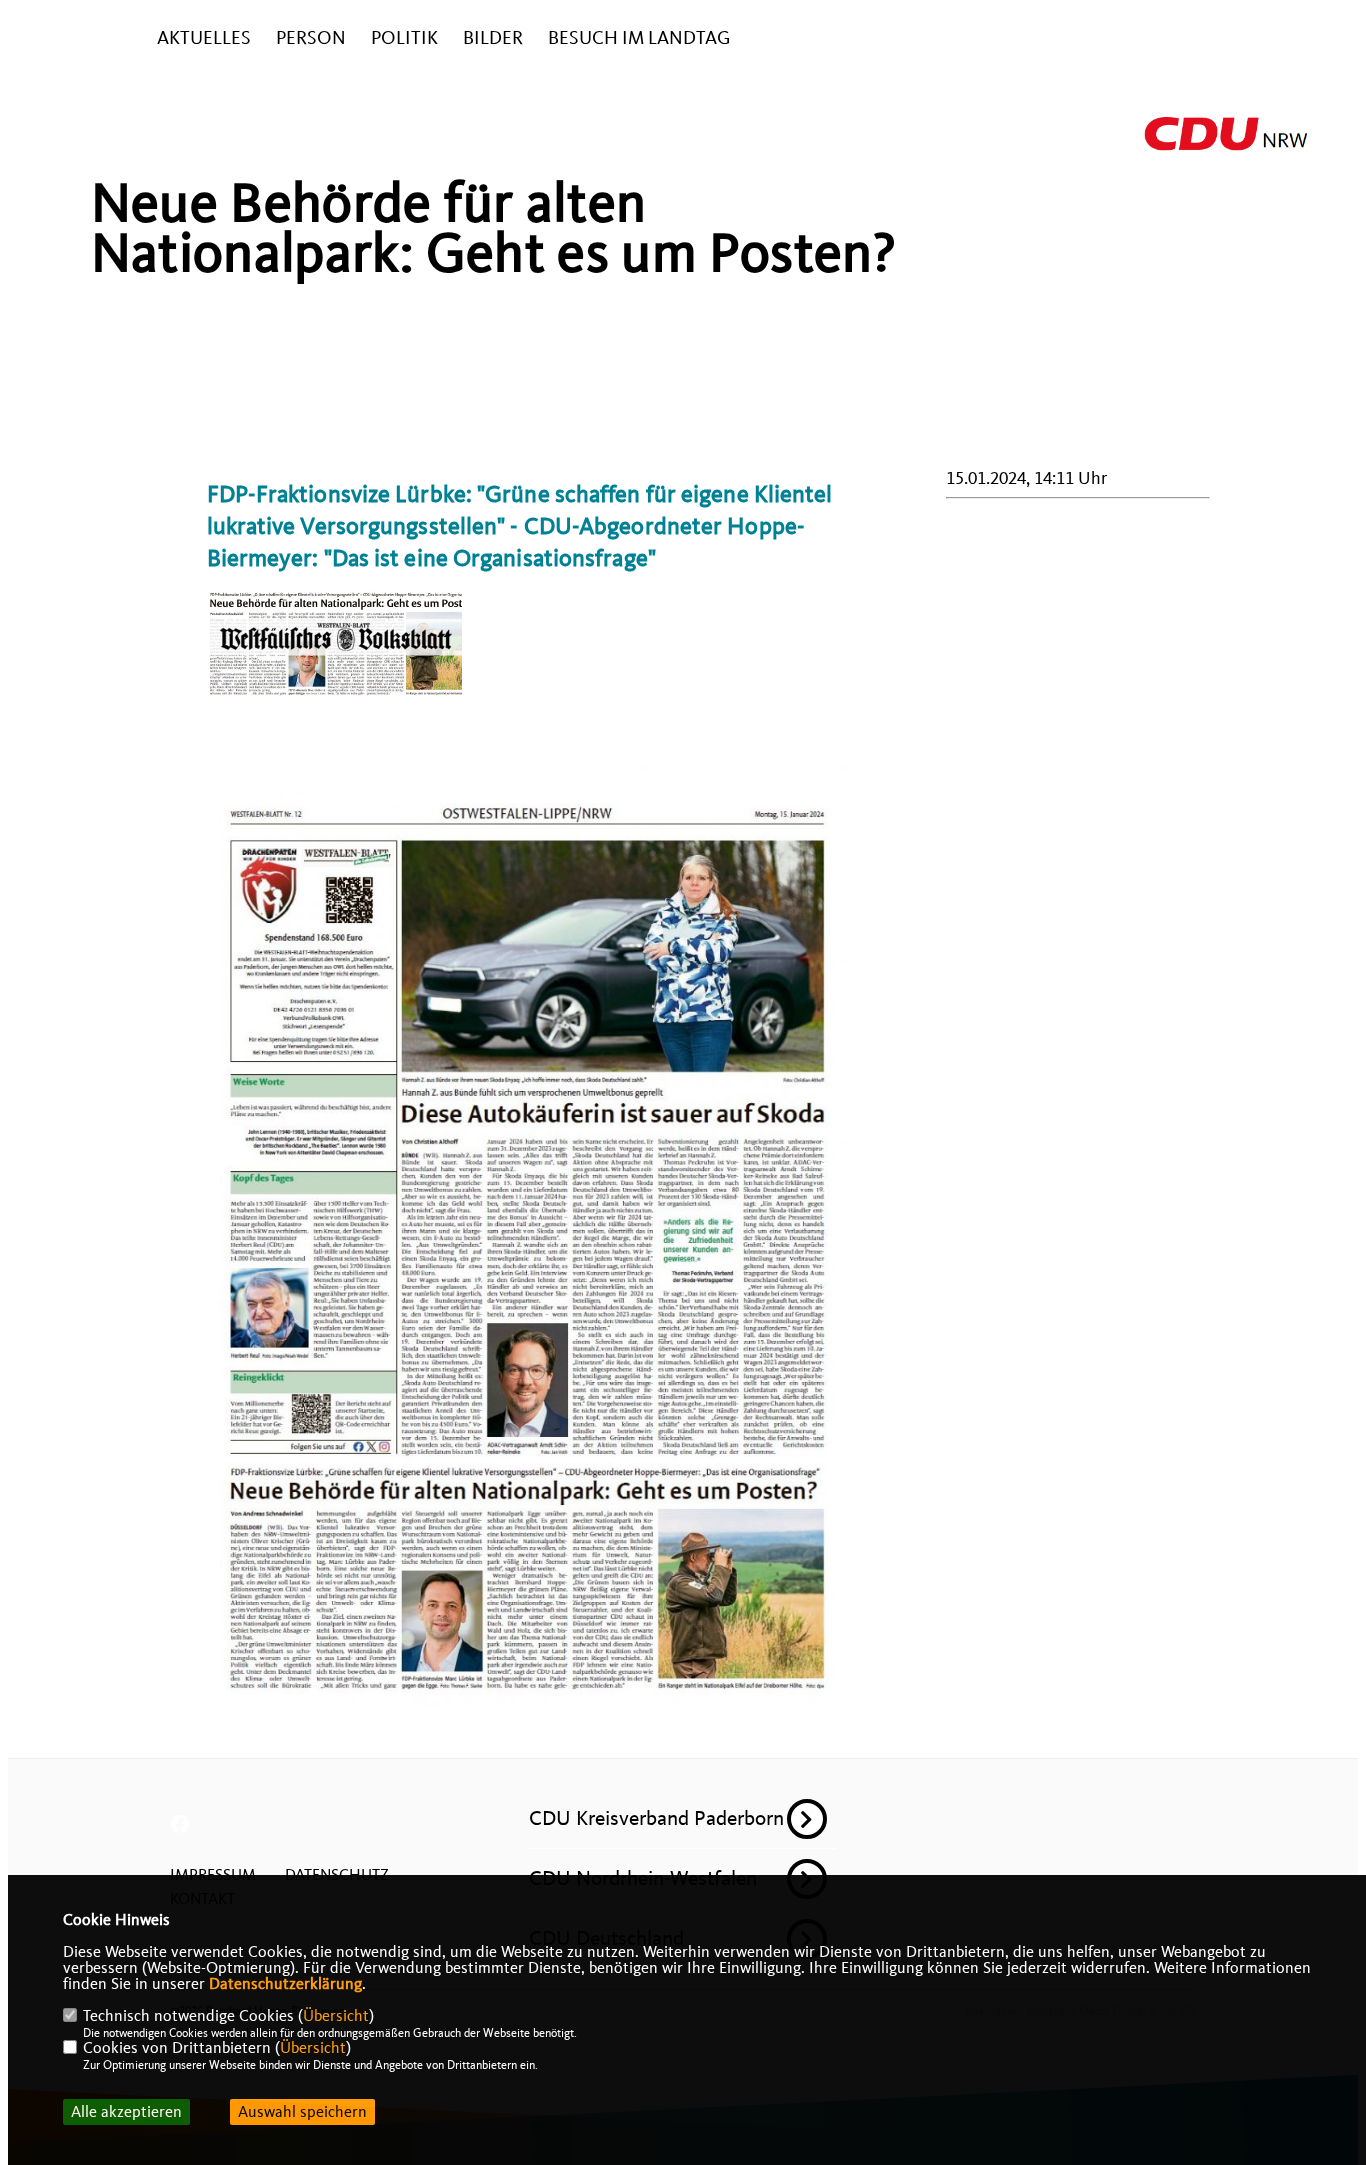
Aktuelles (204, 38)
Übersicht (336, 2016)
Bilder (493, 38)
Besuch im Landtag (639, 38)
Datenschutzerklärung (285, 1984)
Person (311, 38)
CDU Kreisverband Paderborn (656, 1818)
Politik (404, 38)
